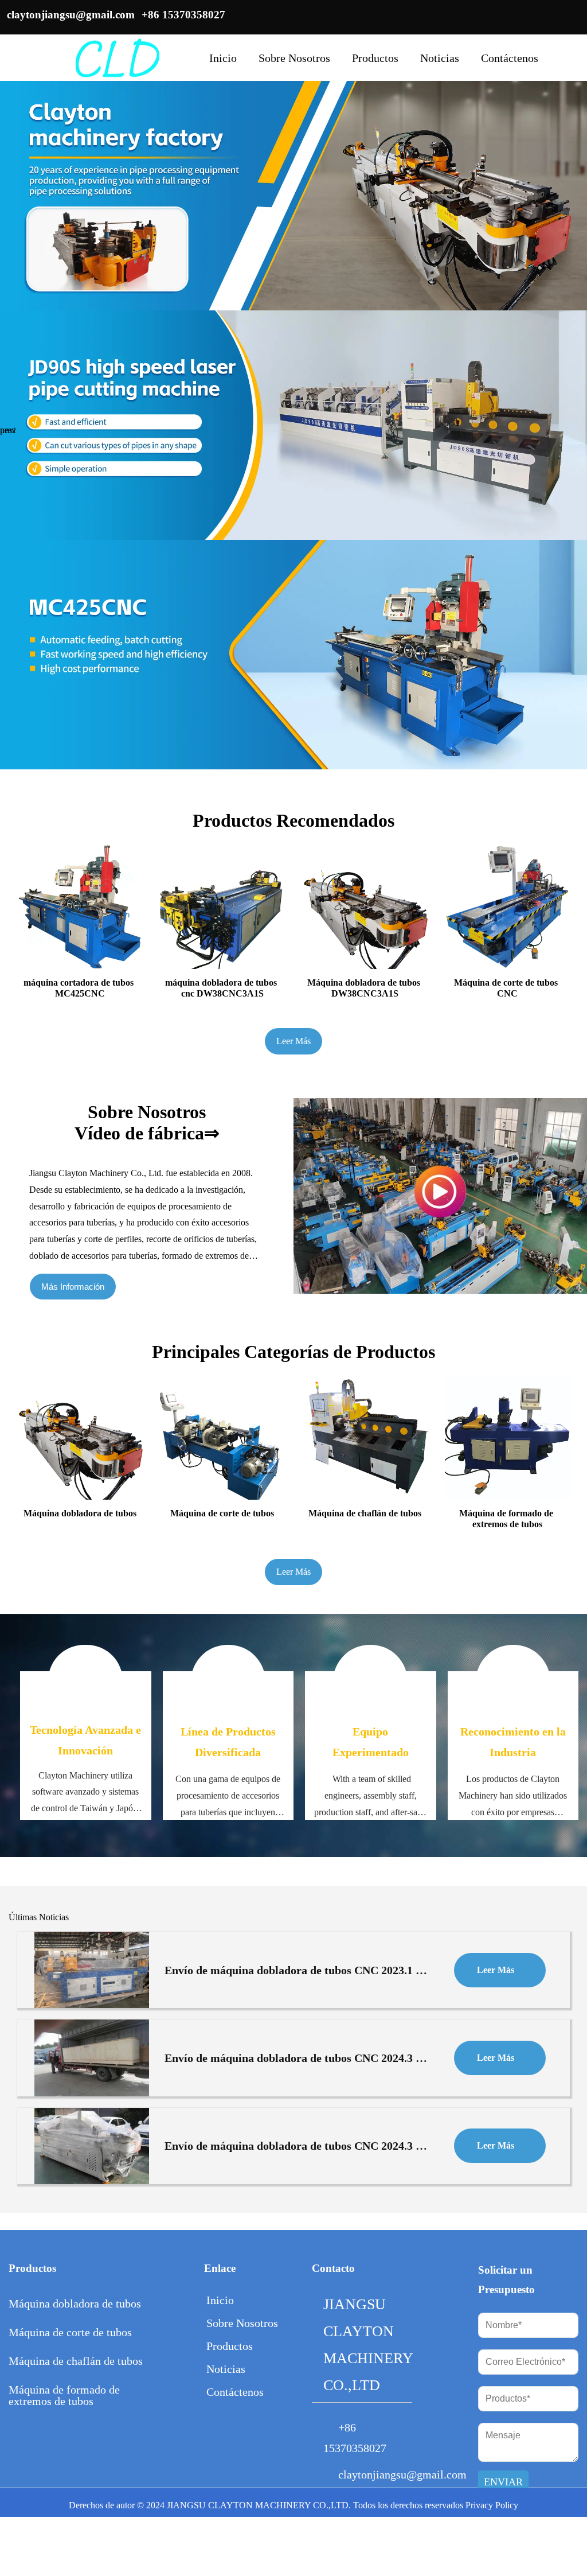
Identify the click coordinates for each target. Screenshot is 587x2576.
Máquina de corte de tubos (70, 2332)
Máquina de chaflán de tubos (76, 2361)
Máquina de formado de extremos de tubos (64, 2395)
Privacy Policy (492, 2505)
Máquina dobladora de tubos (75, 2303)
